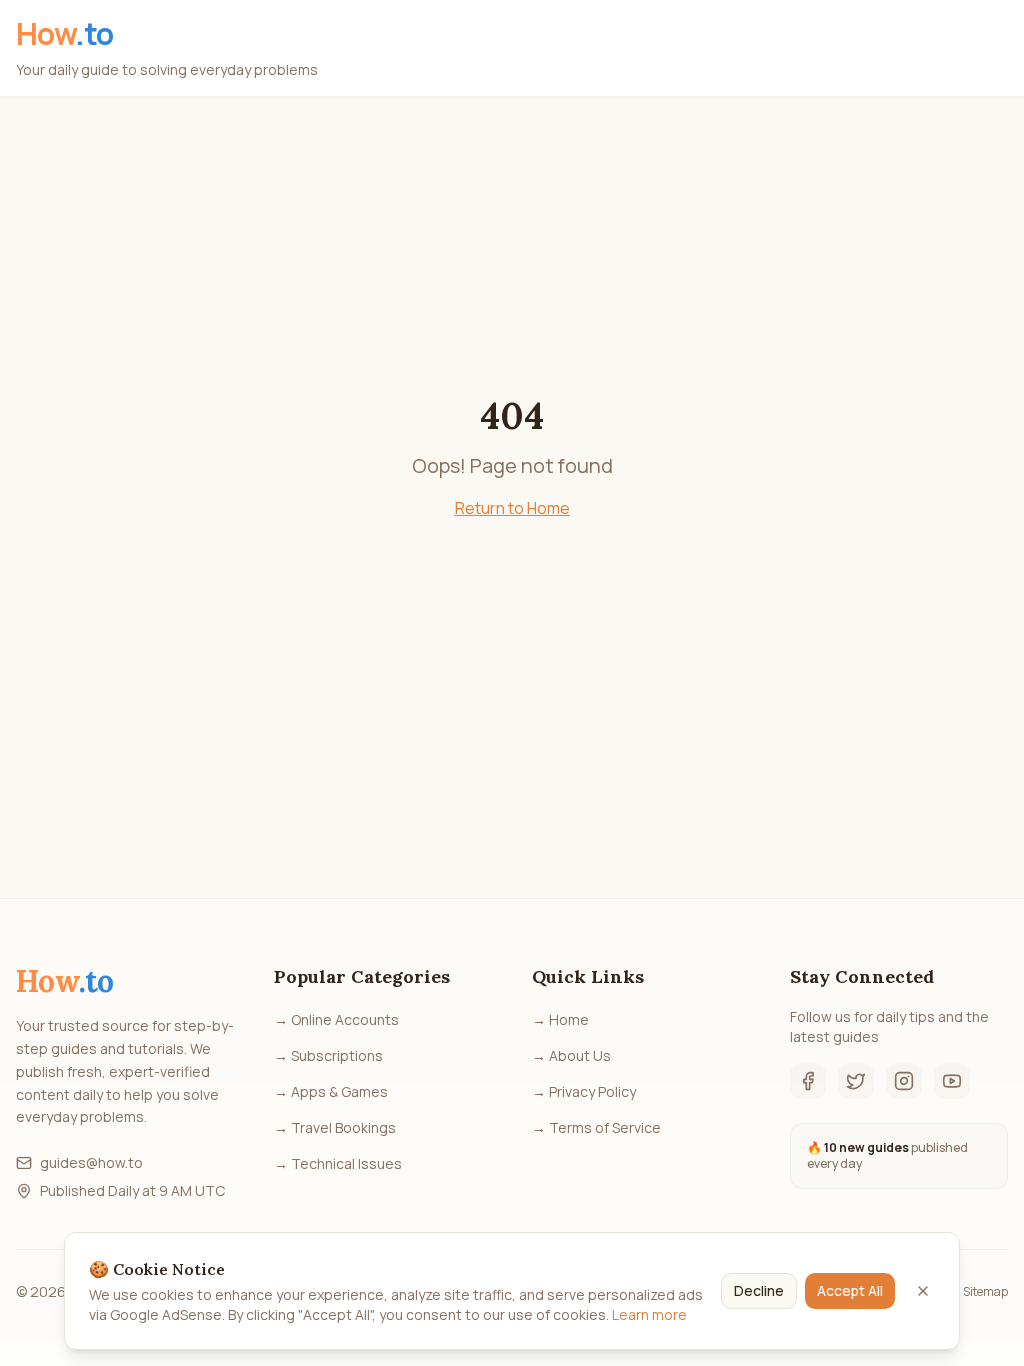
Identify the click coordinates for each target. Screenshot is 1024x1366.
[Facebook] (808, 1081)
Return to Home (512, 508)
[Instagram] (904, 1081)
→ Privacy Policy (584, 1091)
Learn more (649, 1314)
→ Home (560, 1019)
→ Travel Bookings (335, 1127)
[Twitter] (856, 1081)
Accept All (850, 1290)
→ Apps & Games (331, 1091)
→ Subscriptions (328, 1055)
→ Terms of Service (596, 1127)
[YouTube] (952, 1081)
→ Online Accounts (336, 1019)
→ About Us (571, 1055)
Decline (759, 1290)
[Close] (923, 1291)
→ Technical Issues (338, 1163)
